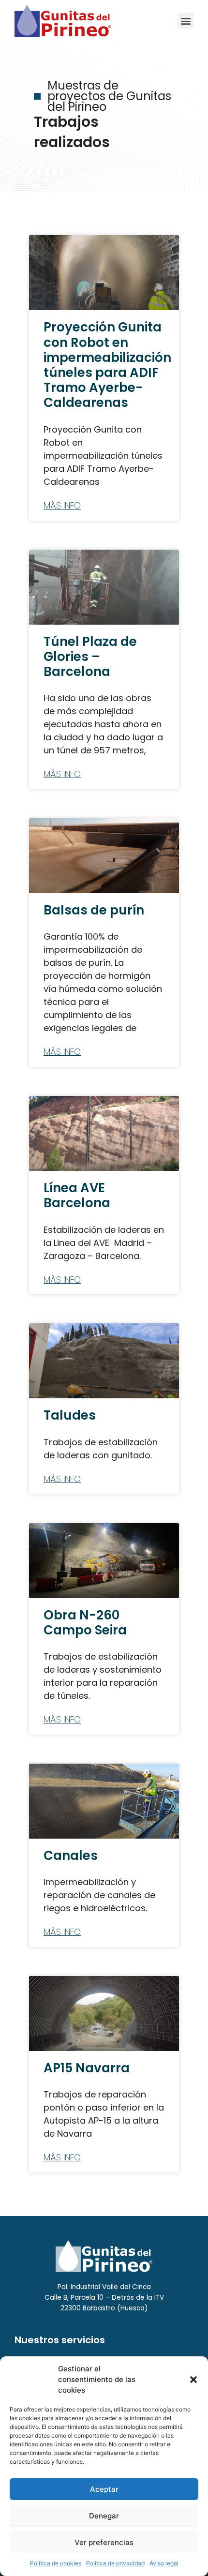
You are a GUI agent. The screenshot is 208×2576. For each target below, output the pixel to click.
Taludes (70, 1415)
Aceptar (104, 2489)
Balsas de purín (94, 910)
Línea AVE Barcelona (77, 1195)
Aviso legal (164, 2563)
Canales (71, 1856)
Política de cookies (56, 2563)
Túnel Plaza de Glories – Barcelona (90, 657)
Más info (62, 506)
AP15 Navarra (87, 2068)
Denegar (104, 2516)
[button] (193, 2380)
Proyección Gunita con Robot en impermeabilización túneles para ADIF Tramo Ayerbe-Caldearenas (107, 365)
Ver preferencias (104, 2542)
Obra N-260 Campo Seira (85, 1623)
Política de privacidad (115, 2563)
